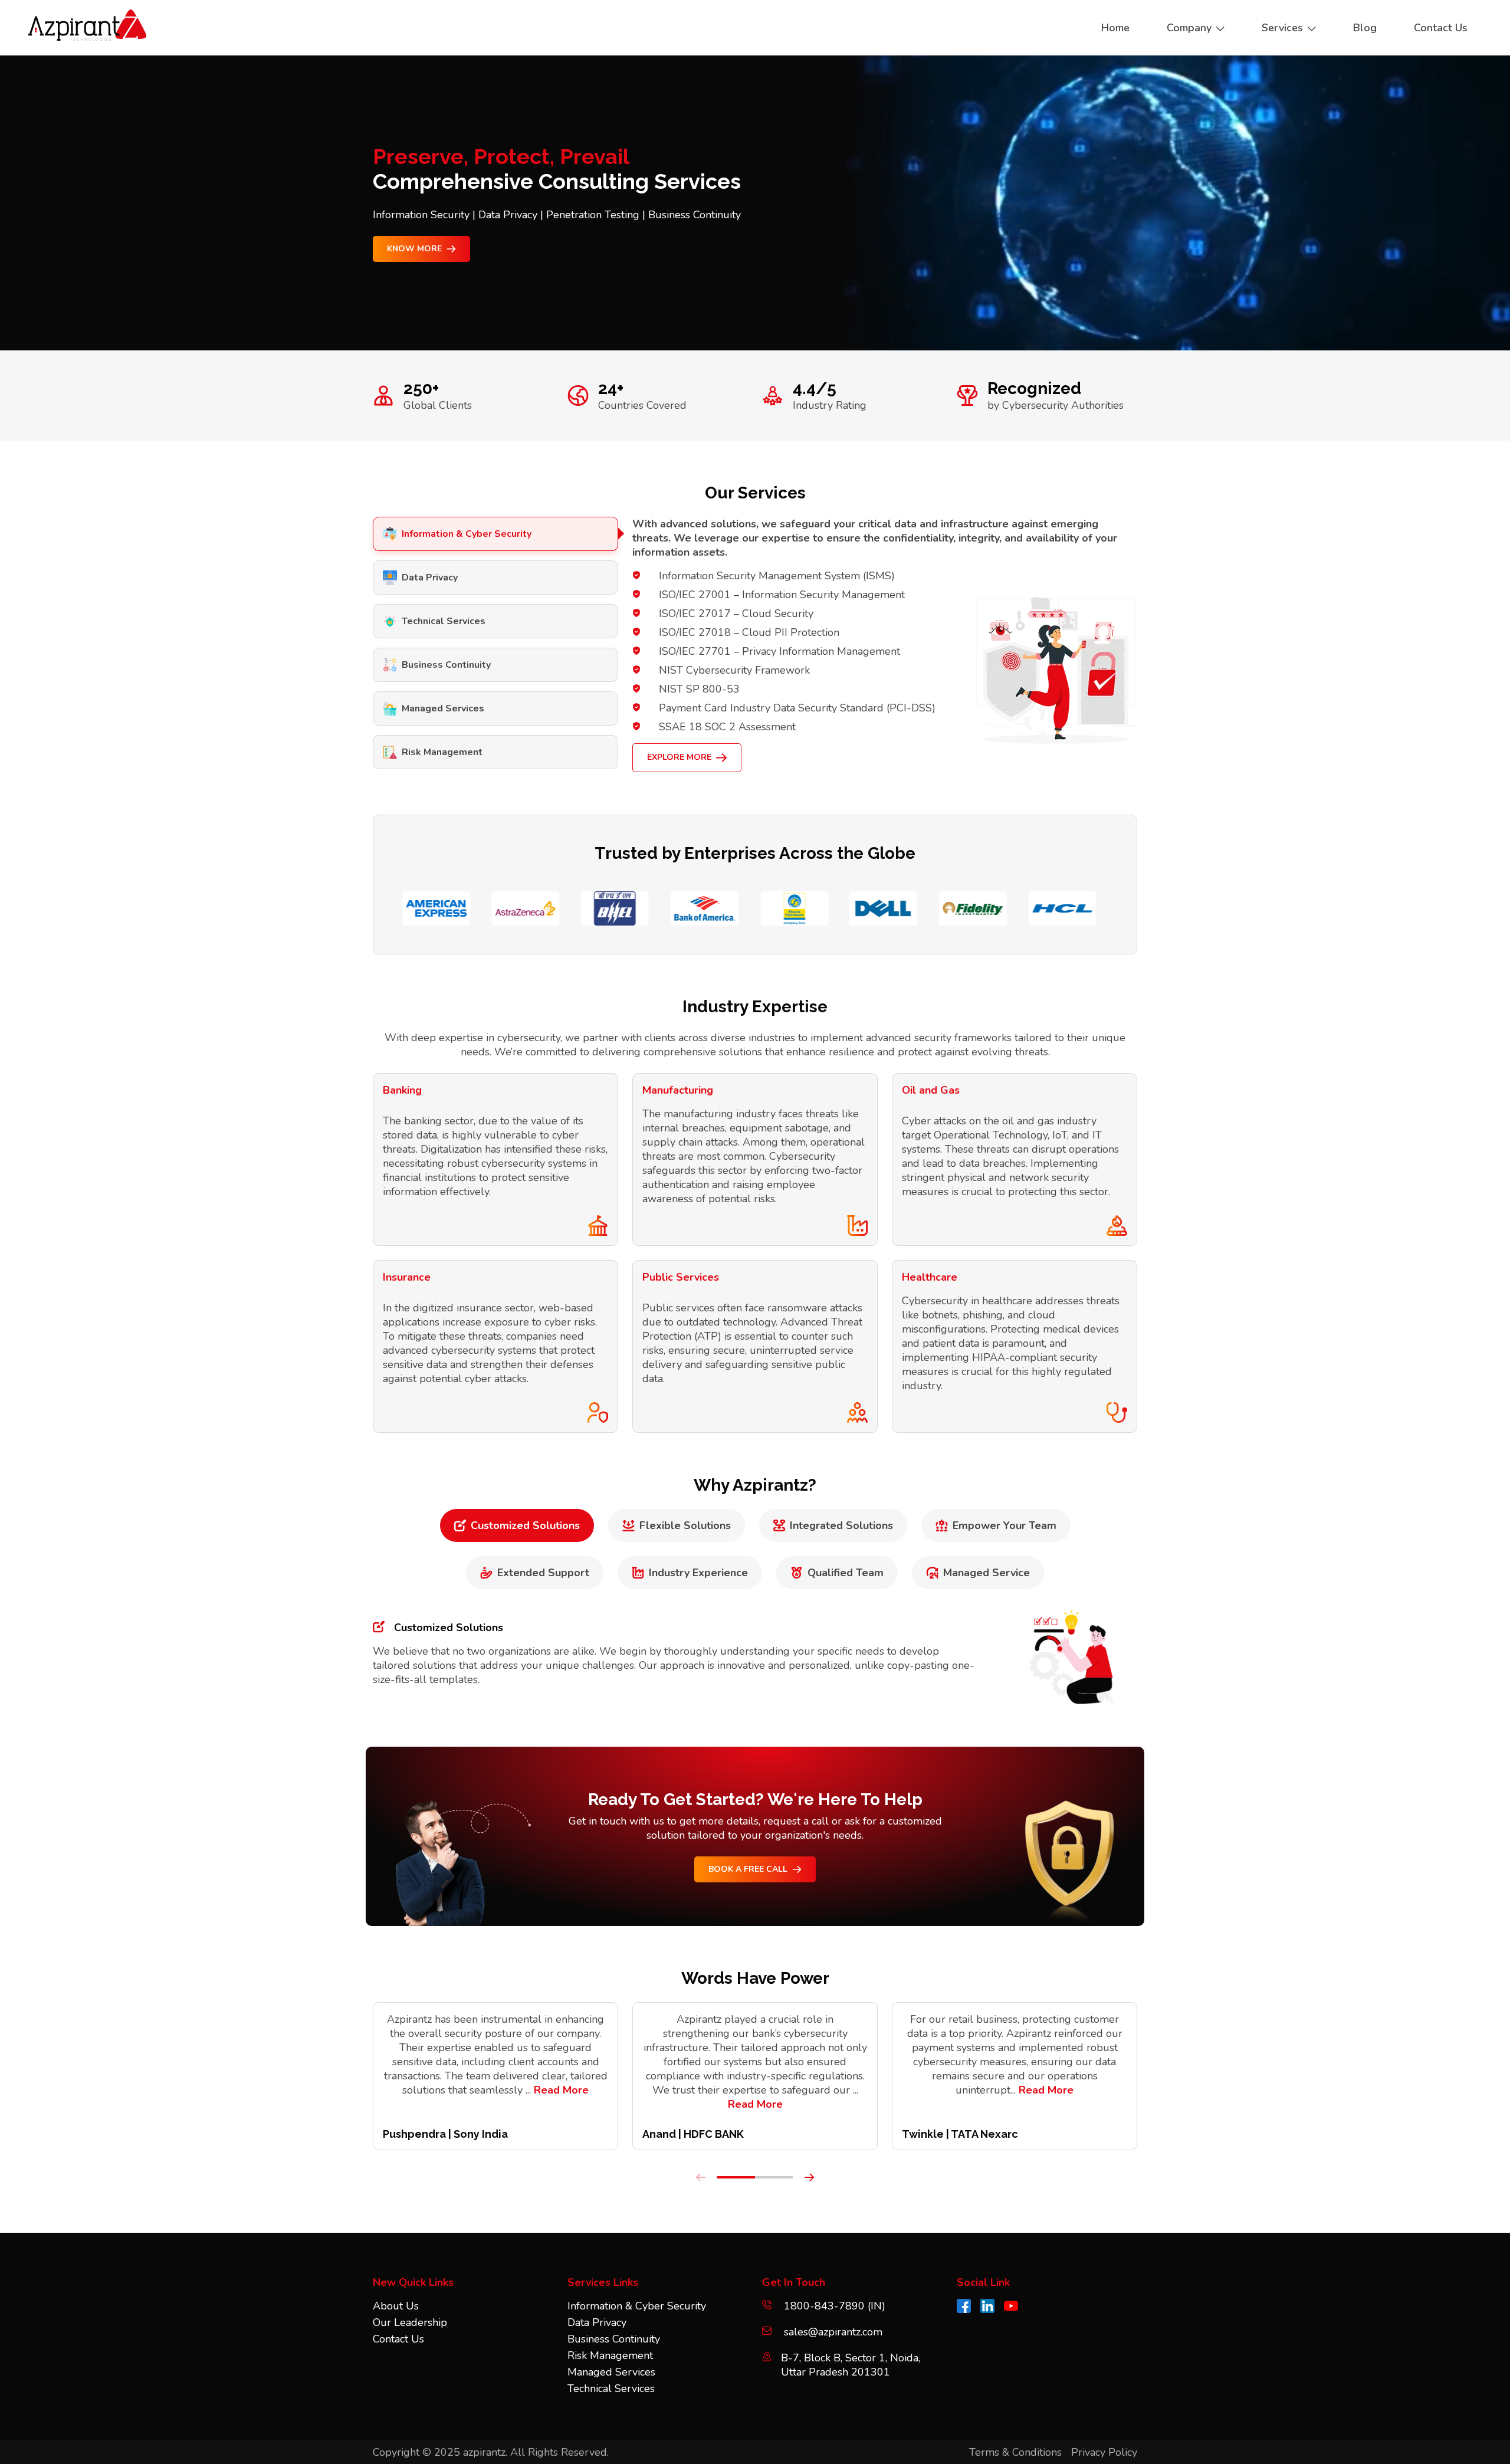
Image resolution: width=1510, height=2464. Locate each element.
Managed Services (443, 708)
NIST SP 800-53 (699, 689)
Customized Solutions (525, 1525)
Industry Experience (698, 1573)
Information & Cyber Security (467, 534)
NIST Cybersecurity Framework (734, 670)
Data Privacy (430, 578)
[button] (736, 2177)
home (1115, 28)
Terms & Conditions (1015, 2452)
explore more (679, 757)
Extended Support (543, 1573)
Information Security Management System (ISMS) (777, 576)
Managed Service (987, 1573)
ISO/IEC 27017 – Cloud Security (736, 613)
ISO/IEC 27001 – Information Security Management (782, 595)
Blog (1365, 28)
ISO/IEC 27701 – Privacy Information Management (779, 651)
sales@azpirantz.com (833, 2332)
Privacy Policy (1104, 2452)
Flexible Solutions (685, 1525)
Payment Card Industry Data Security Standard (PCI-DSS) (797, 708)
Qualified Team (846, 1573)
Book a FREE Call (748, 1869)
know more (414, 249)
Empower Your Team (1005, 1525)
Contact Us (398, 2339)
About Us (396, 2306)
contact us (1441, 28)
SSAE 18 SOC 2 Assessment (727, 727)
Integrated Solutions (841, 1525)
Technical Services (444, 621)
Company (1189, 28)
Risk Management (442, 752)
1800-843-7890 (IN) (833, 2306)
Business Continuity (446, 665)
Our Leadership (410, 2322)
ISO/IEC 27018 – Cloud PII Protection (749, 632)
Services (1282, 28)
